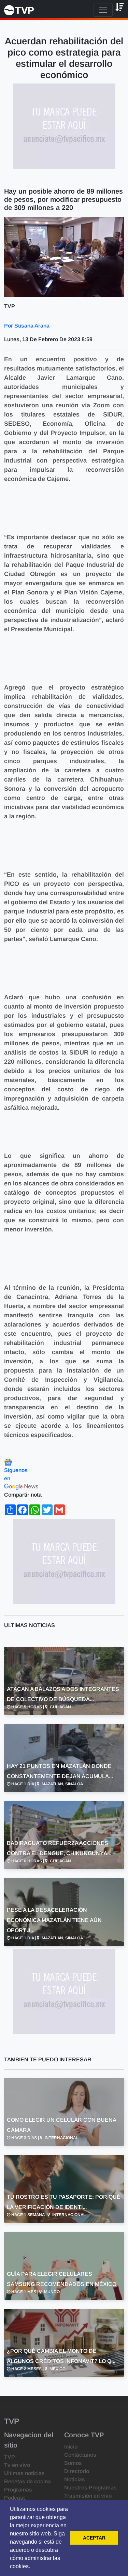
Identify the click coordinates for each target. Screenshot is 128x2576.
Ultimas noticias (24, 2473)
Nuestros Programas (90, 2488)
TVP (10, 2457)
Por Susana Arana (27, 326)
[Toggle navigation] (103, 10)
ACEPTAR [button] (94, 2538)
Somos (73, 2463)
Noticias (75, 2479)
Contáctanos (80, 2455)
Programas (18, 2490)
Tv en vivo (17, 2465)
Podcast (15, 2498)
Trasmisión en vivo (88, 2496)
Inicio (71, 2447)
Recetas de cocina (27, 2481)
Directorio (77, 2471)
